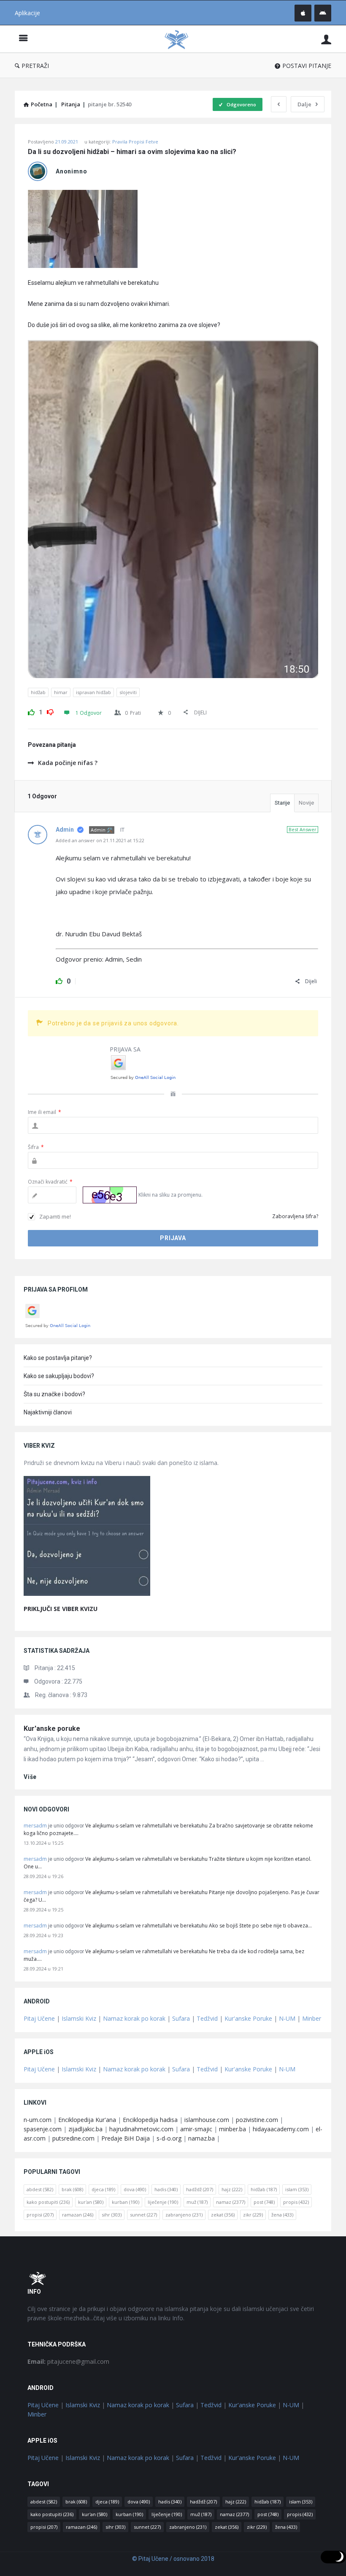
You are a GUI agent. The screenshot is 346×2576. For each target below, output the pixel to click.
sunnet (143, 2215)
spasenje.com (43, 2129)
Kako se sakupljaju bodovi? (59, 1376)
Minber (312, 2018)
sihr (112, 2215)
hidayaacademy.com (281, 2129)
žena (282, 2215)
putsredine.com (73, 2138)
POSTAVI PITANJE (307, 66)
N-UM (287, 2018)
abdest (40, 2189)
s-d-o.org (169, 2138)
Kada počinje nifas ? (68, 763)
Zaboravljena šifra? (295, 1216)
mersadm (35, 1826)
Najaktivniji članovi (48, 1412)
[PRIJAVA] (326, 39)
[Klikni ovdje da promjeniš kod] (110, 1195)
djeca (103, 2189)
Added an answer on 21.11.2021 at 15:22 (100, 840)
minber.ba (232, 2129)
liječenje (163, 2202)
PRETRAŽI (35, 66)
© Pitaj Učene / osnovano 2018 (173, 2559)
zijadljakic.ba (85, 2129)
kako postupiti (48, 2202)
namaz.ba (201, 2138)
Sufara (181, 2018)
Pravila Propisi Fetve (135, 142)
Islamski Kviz (79, 2018)
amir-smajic (196, 2129)
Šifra (36, 1147)
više (30, 1777)
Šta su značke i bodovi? (54, 1394)
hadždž (200, 2189)
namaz (231, 2202)
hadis (166, 2189)
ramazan (78, 2215)
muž (197, 2202)
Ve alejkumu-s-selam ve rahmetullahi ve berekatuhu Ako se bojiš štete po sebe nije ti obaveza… (199, 1926)
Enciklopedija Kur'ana (87, 2120)
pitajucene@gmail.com (68, 2361)
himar (61, 692)
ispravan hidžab (93, 692)
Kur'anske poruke (52, 1729)
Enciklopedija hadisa (150, 2120)
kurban (126, 2202)
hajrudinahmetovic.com (141, 2129)
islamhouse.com (207, 2120)
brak (72, 2189)
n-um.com (38, 2120)
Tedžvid (207, 2018)
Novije (306, 803)
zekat (223, 2215)
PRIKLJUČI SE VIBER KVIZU (61, 1609)
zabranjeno (184, 2215)
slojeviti (128, 692)
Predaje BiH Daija (126, 2138)
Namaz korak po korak (134, 2018)
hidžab (38, 692)
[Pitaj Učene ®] (181, 39)
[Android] (323, 13)
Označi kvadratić (50, 1182)
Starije (282, 803)
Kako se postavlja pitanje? (58, 1358)
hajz (232, 2189)
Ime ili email (45, 1112)
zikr (253, 2215)
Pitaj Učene (39, 2018)
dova (135, 2189)
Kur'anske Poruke (248, 2018)
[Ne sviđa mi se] (50, 711)
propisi (40, 2215)
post (264, 2202)
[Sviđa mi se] (31, 711)
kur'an (91, 2202)
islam (297, 2189)
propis (296, 2202)
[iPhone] (303, 13)
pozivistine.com (257, 2120)
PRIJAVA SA (125, 1049)
